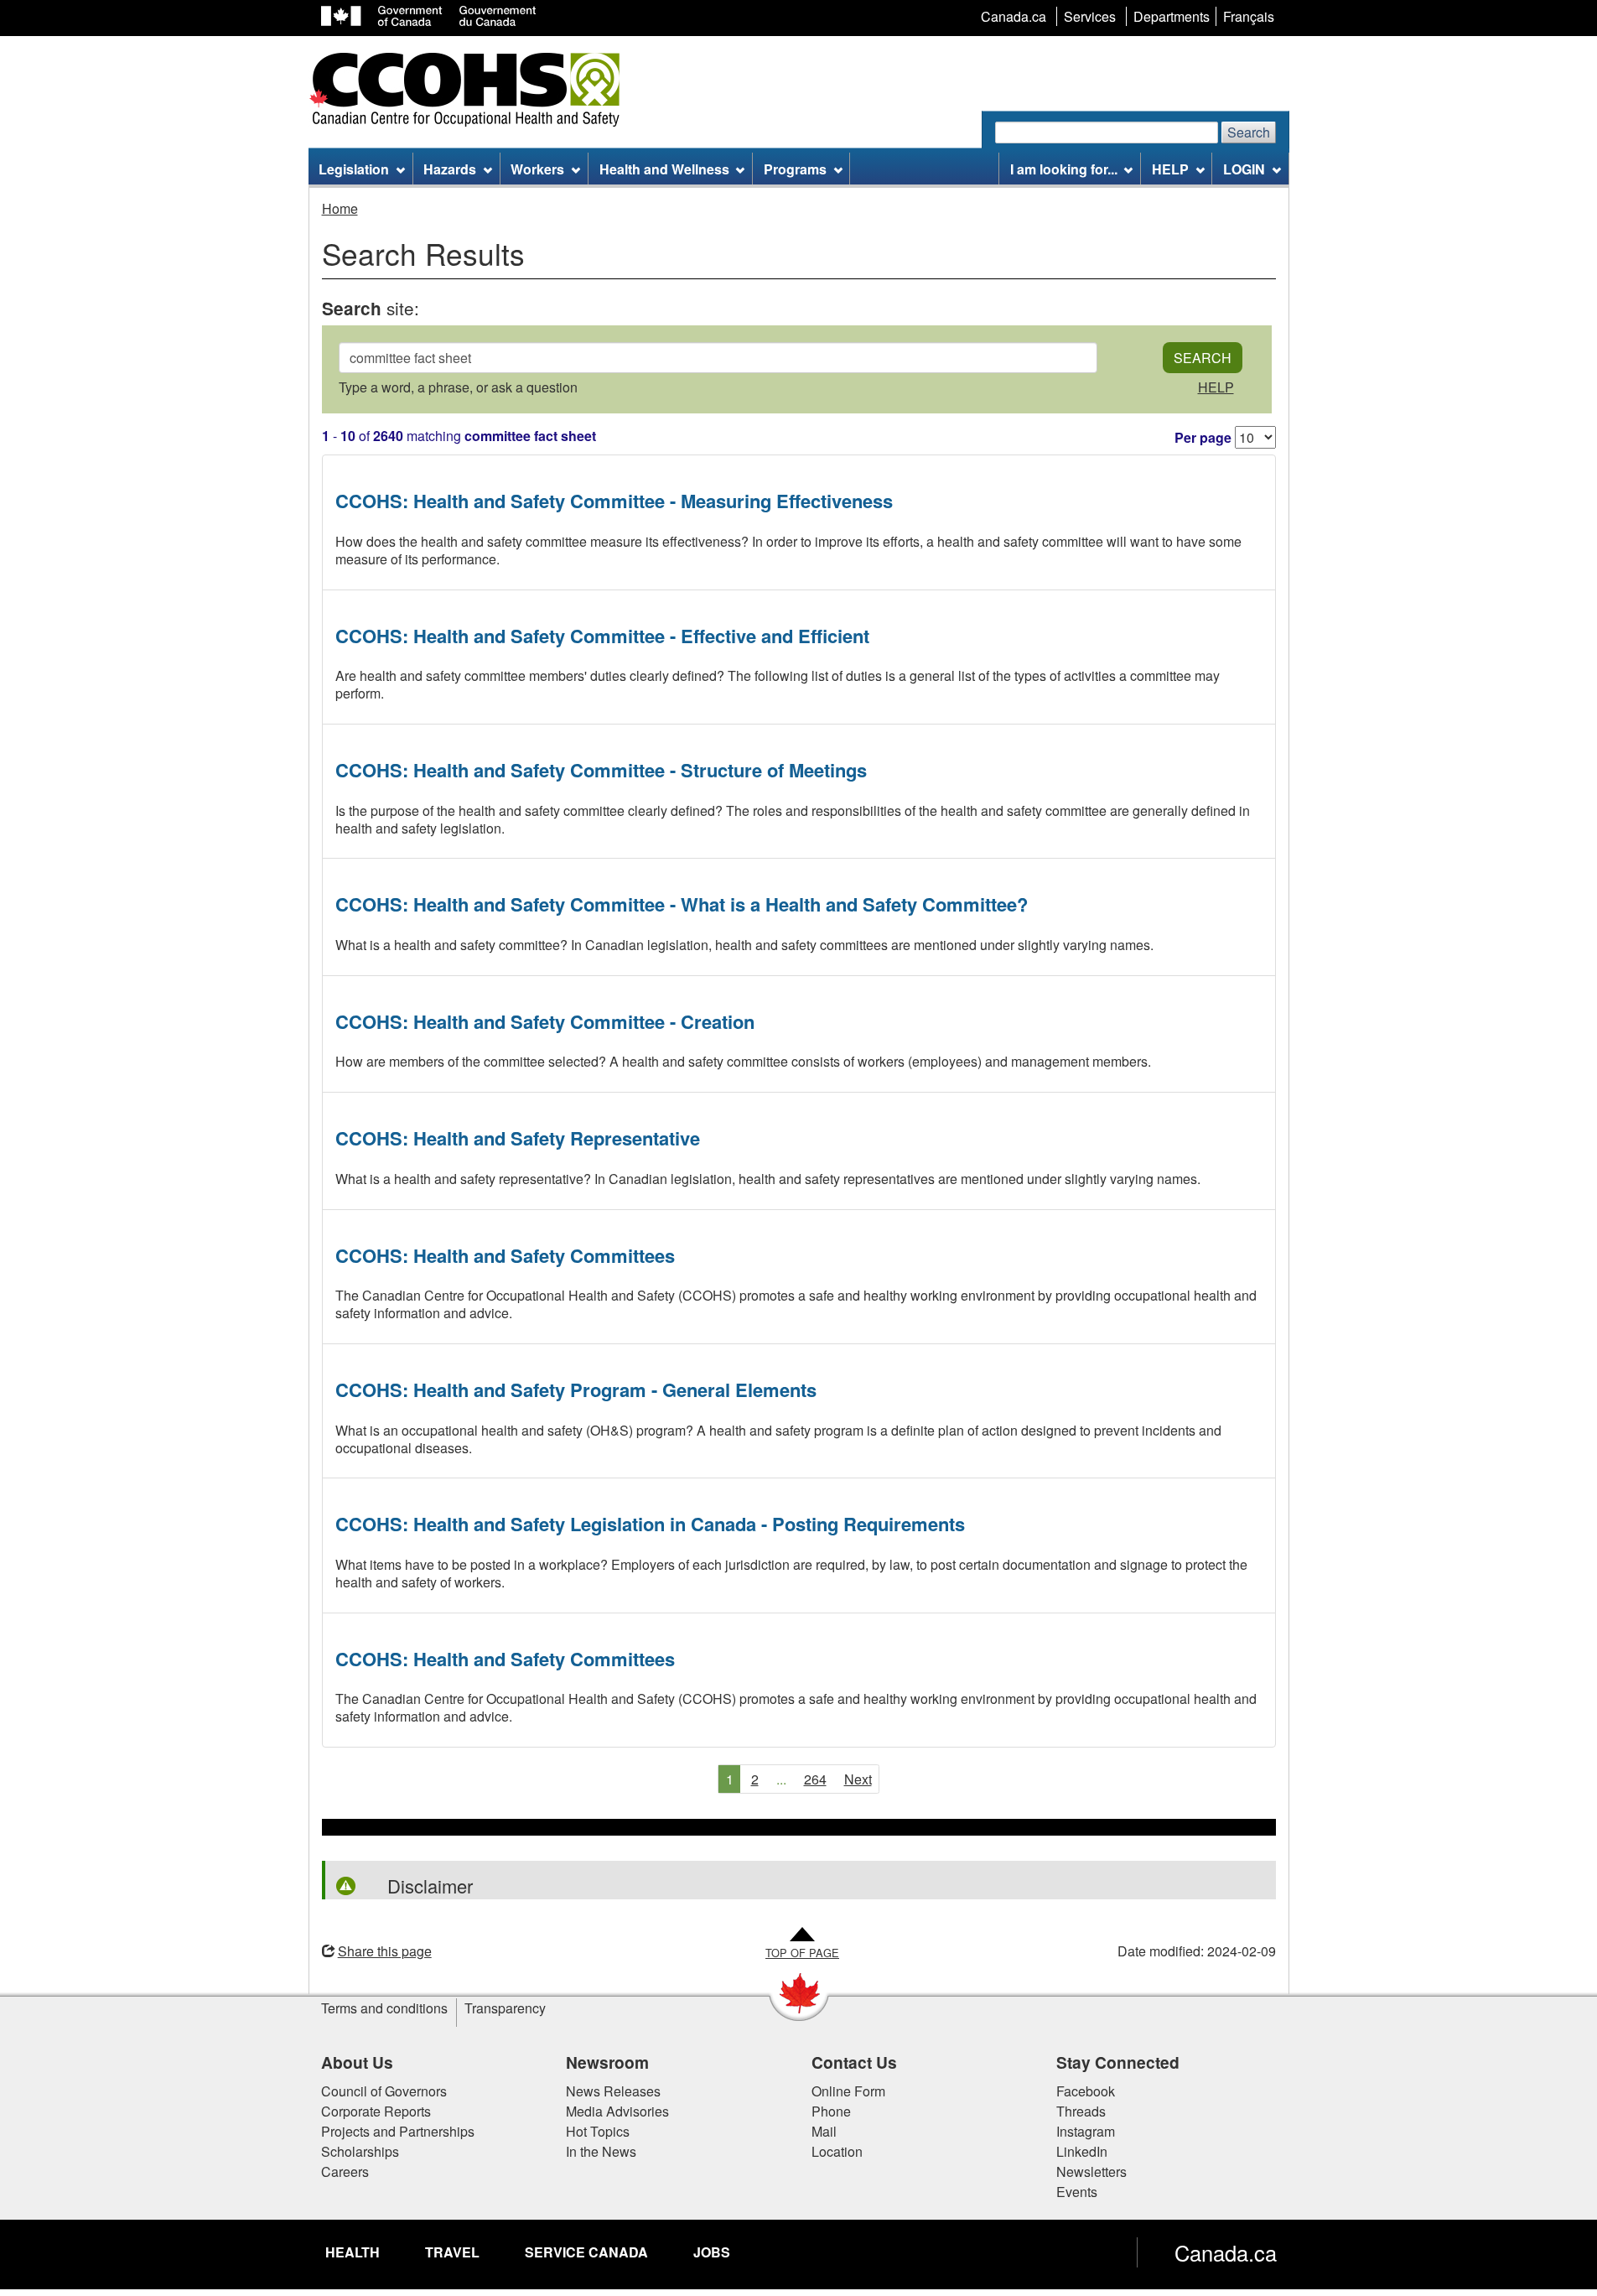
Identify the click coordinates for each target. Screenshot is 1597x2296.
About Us (357, 2062)
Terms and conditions (384, 2008)
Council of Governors (384, 2091)
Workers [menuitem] (537, 169)
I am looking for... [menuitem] (1064, 169)
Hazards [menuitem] (450, 169)
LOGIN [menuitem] (1244, 169)
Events (1077, 2192)
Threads (1081, 2111)
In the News (601, 2151)
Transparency (505, 2008)
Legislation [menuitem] (354, 169)
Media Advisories (617, 2111)
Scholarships (360, 2151)
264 (815, 1779)
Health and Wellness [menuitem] (664, 169)
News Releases (613, 2091)
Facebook (1086, 2091)
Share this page (385, 1951)
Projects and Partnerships (398, 2131)
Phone (831, 2111)
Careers (345, 2171)
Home (340, 208)
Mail (824, 2131)
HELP (1216, 387)
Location (837, 2151)
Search (1249, 132)
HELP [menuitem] (1170, 169)
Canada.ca (1226, 2252)
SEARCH (1203, 358)
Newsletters (1091, 2171)
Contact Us (854, 2062)
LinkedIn (1082, 2151)
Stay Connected (1118, 2062)
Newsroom (607, 2062)
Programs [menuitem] (795, 169)
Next (858, 1779)
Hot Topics (598, 2131)
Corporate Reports (376, 2111)
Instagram (1086, 2131)
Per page (1203, 437)
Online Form (848, 2091)
